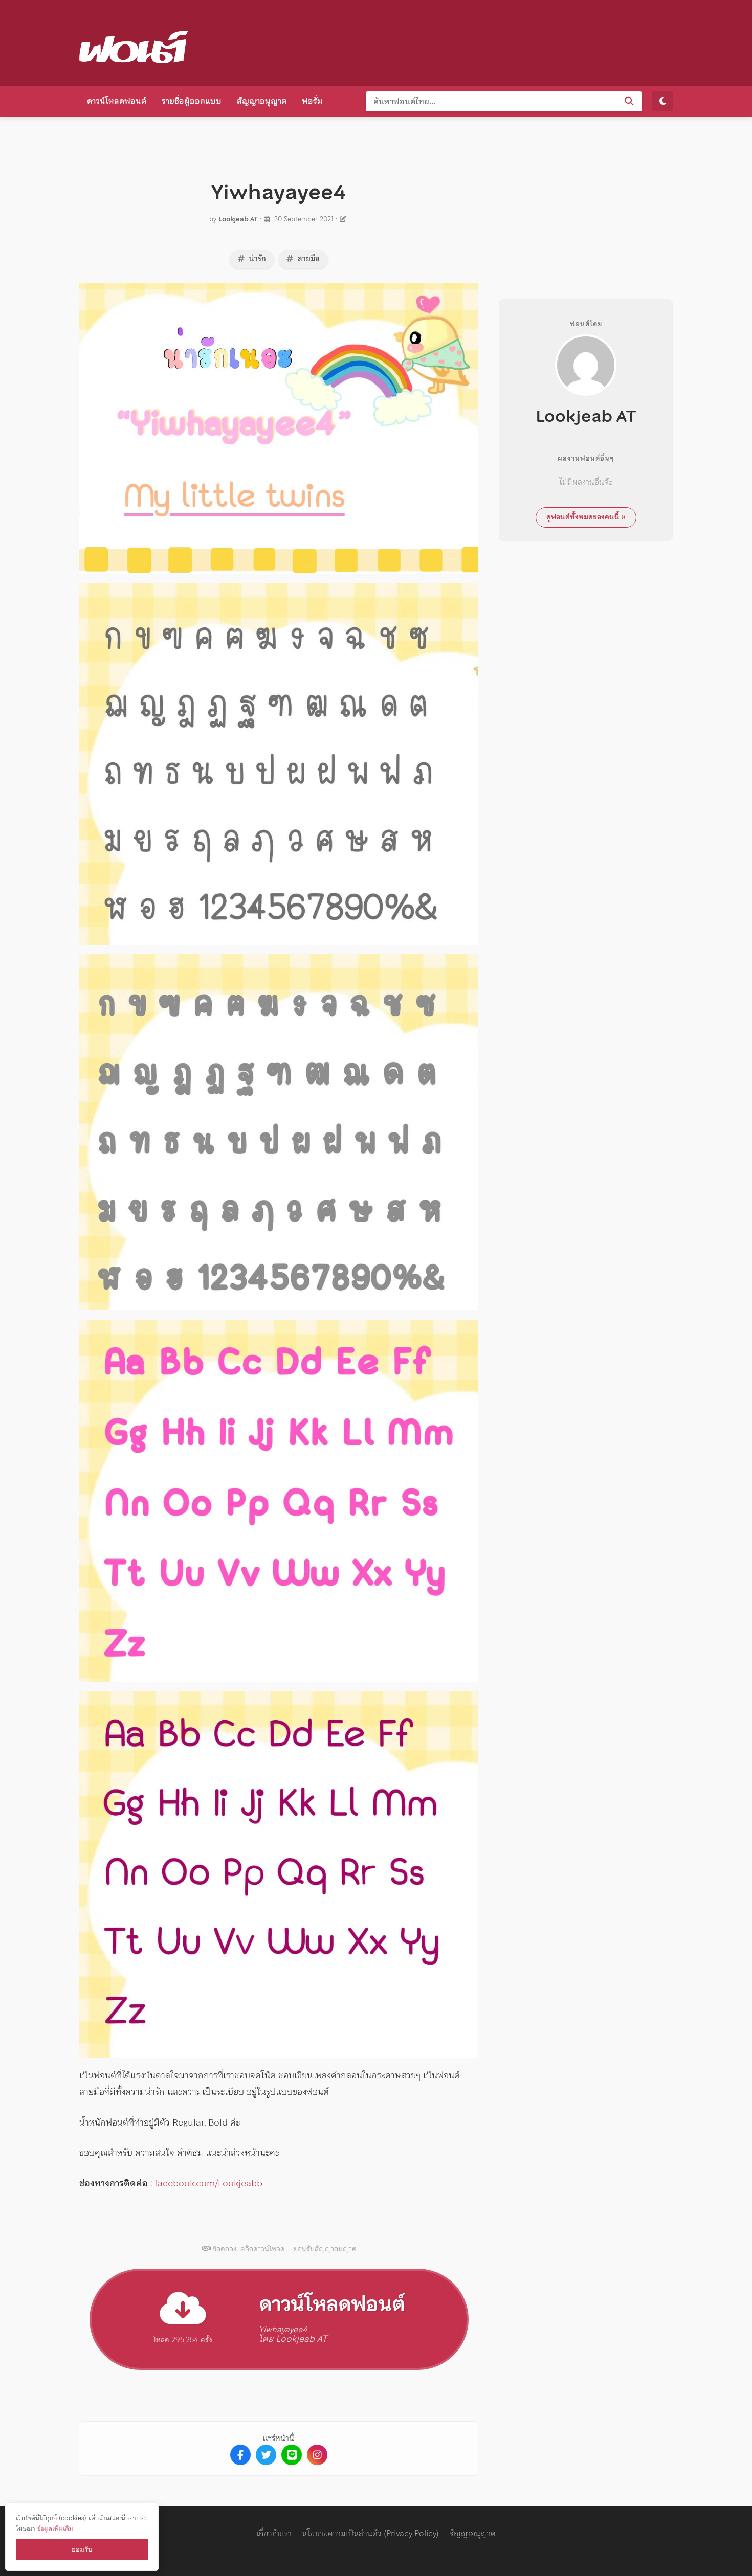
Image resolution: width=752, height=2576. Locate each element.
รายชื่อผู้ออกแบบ (192, 101)
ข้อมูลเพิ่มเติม (55, 2529)
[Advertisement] (486, 41)
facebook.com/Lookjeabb (208, 2183)
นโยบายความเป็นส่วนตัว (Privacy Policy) (370, 2533)
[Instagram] (317, 2455)
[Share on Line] (292, 2455)
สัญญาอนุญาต (262, 101)
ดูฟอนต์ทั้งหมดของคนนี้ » (586, 517)
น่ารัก (257, 259)
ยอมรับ (82, 2550)
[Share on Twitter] (266, 2455)
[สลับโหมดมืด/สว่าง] (662, 101)
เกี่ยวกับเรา (274, 2533)
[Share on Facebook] (240, 2455)
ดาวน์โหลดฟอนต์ (117, 101)
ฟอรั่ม (312, 101)
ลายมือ (308, 259)
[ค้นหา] (629, 101)
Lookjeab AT (238, 219)
